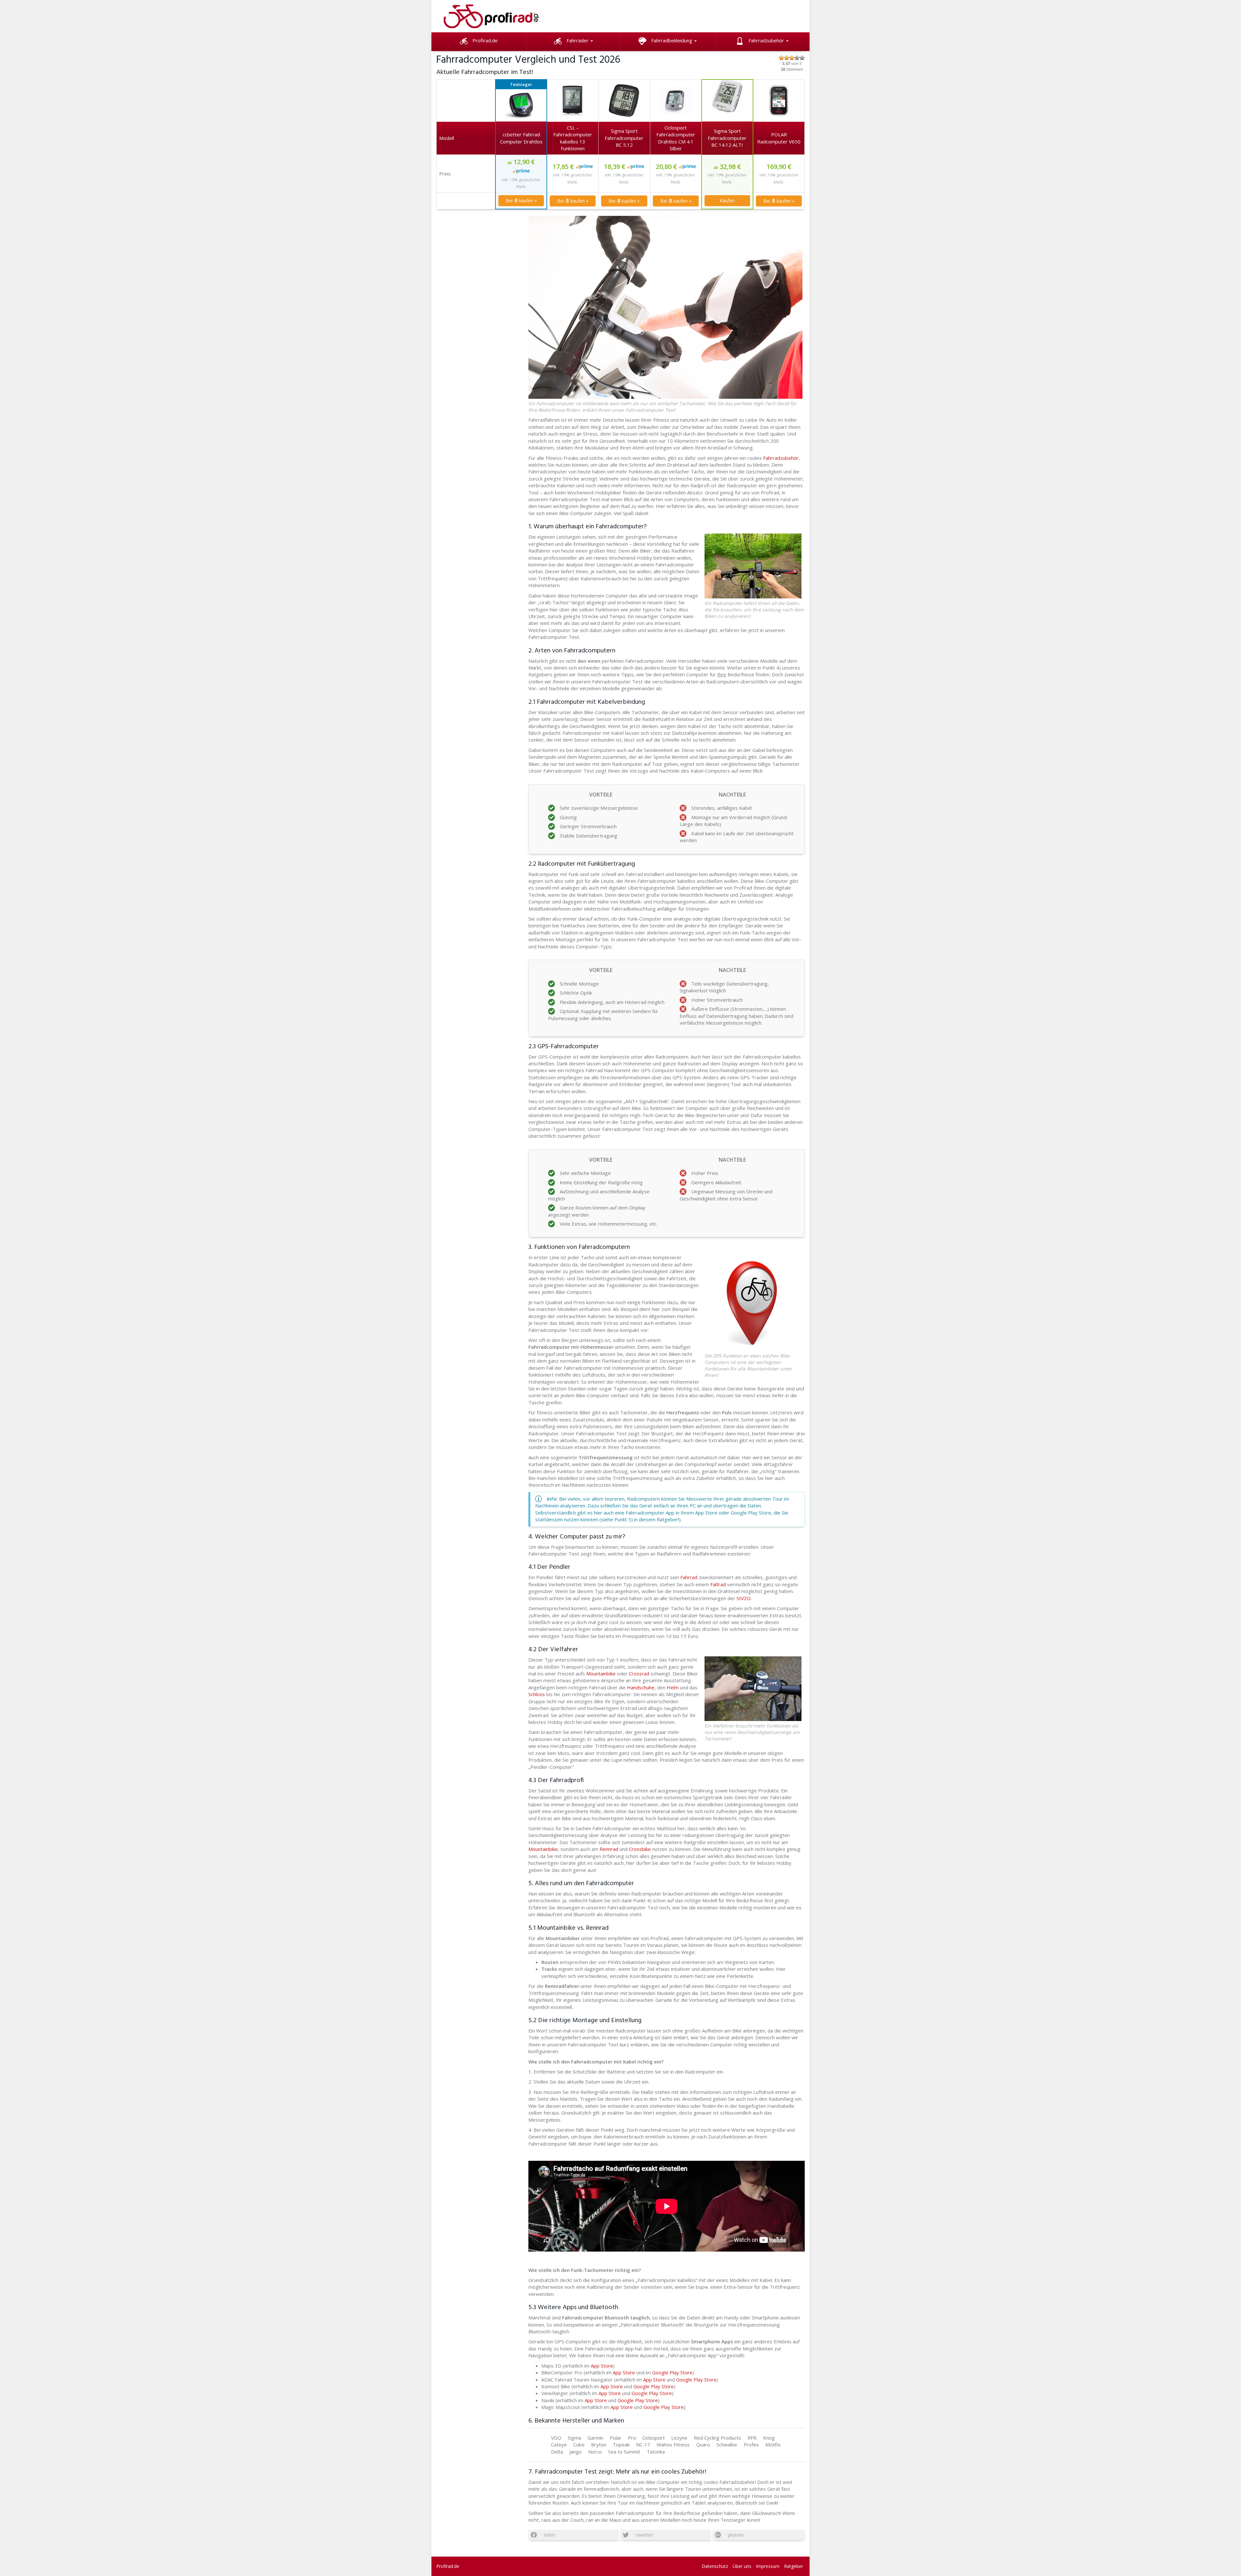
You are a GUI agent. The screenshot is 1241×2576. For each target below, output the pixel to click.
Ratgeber (794, 2566)
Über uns (742, 2566)
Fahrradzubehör (767, 40)
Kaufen (727, 201)
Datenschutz (715, 2566)
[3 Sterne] (792, 58)
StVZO (743, 1598)
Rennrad (609, 1849)
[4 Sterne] (797, 58)
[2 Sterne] (787, 58)
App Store (602, 2366)
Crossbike (640, 1849)
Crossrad (640, 1673)
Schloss (537, 1694)
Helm (673, 1687)
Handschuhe (641, 1687)
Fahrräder (578, 40)
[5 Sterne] (802, 58)
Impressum (768, 2566)
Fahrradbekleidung (672, 40)
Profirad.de (485, 40)
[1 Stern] (781, 58)
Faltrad (718, 1584)
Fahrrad (689, 1577)
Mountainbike (601, 1673)
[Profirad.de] (498, 16)
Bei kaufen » (521, 201)
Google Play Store (672, 2372)
